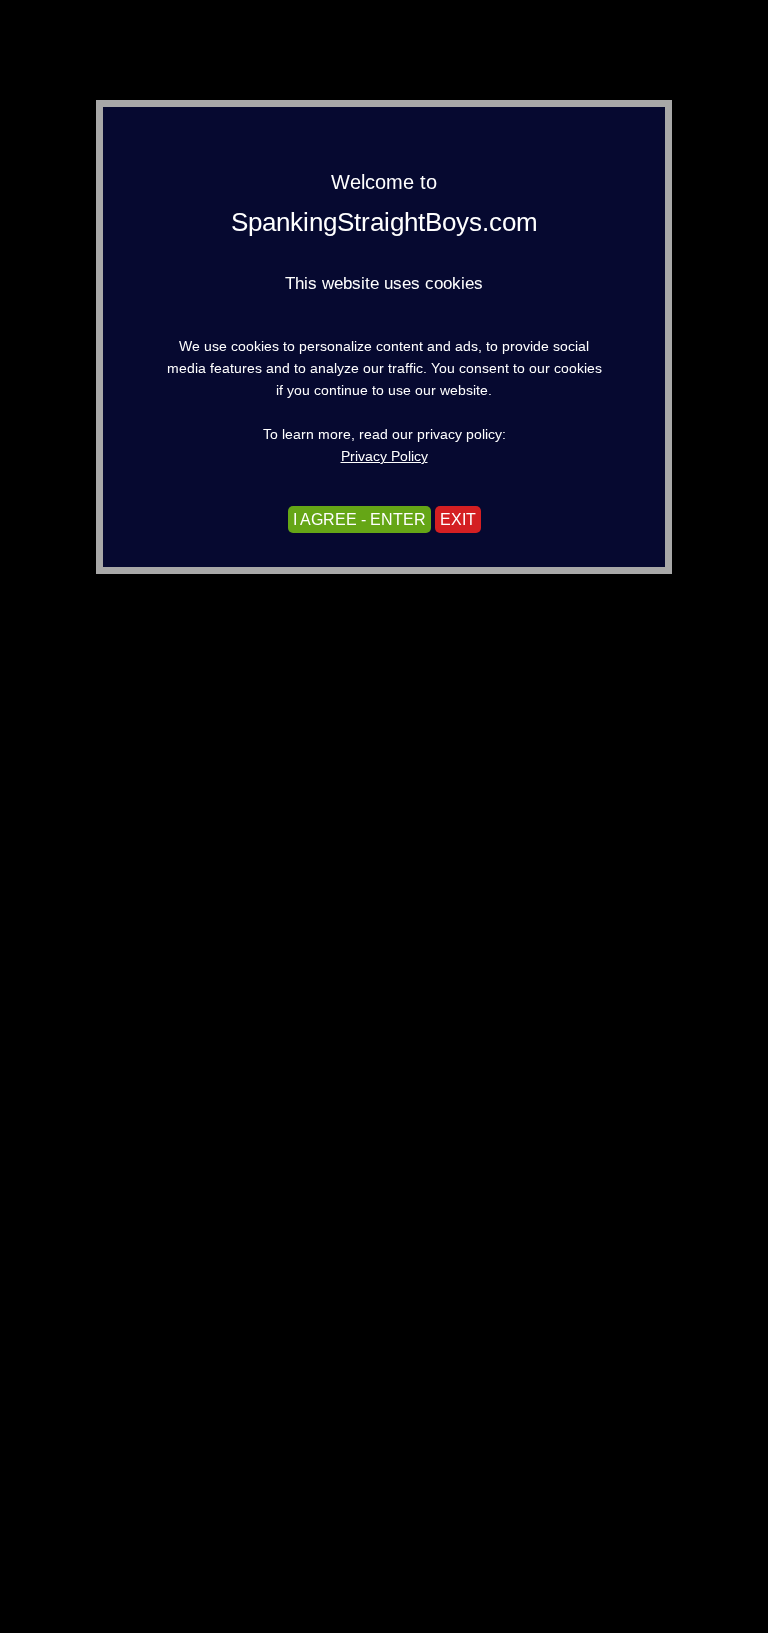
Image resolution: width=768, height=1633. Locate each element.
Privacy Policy (384, 456)
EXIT (458, 519)
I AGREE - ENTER (359, 519)
